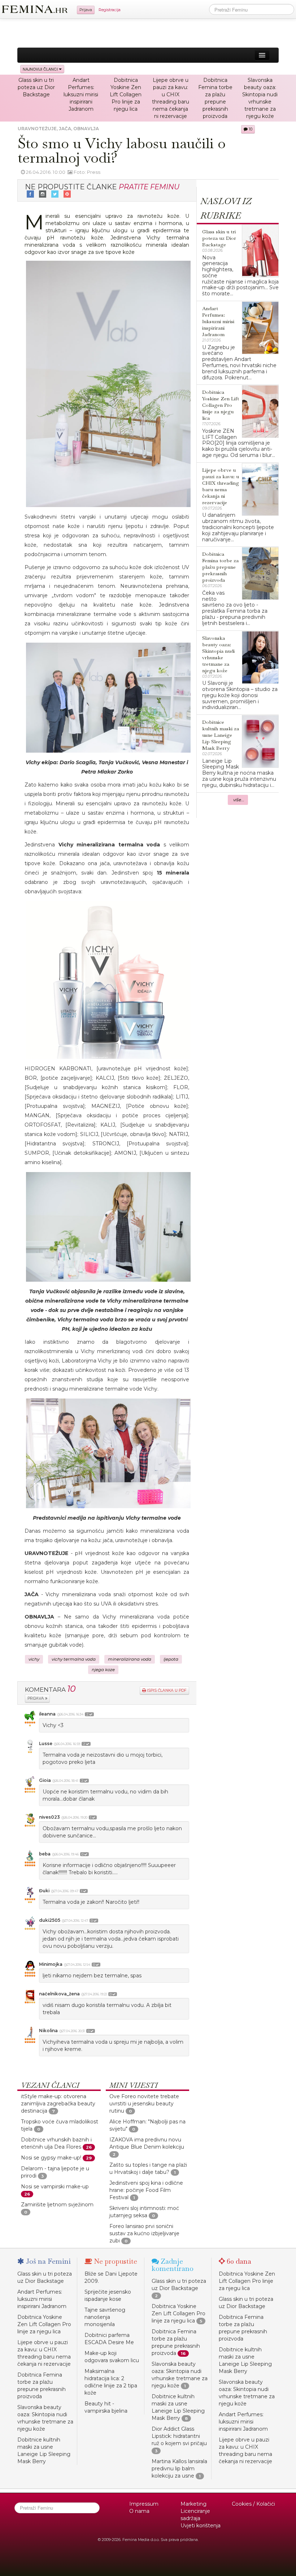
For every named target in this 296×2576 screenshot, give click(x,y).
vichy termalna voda (74, 1659)
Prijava (86, 10)
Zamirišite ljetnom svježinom (57, 2205)
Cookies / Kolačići (253, 2504)
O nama (139, 2511)
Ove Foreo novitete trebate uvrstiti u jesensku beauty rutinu (144, 2104)
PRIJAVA (36, 1698)
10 (250, 129)
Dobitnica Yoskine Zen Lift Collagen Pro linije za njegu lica (126, 94)
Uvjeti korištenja (201, 2526)
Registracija (110, 10)
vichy (34, 1659)
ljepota (171, 1659)
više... (239, 800)
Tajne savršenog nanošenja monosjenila (105, 2317)
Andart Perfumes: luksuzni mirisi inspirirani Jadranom (81, 94)
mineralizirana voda (130, 1659)
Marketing (193, 2504)
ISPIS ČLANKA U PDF (166, 1690)
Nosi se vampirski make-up (55, 2187)
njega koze (103, 1670)
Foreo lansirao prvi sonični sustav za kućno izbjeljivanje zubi (144, 2233)
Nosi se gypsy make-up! (51, 2158)
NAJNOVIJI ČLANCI (41, 69)
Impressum (144, 2504)
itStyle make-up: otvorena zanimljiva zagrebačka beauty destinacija (58, 2104)
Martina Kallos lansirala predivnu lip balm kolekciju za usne (179, 2469)
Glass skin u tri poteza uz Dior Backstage (36, 87)
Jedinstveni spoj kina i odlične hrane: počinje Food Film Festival (146, 2190)
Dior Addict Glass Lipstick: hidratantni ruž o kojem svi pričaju (179, 2436)
